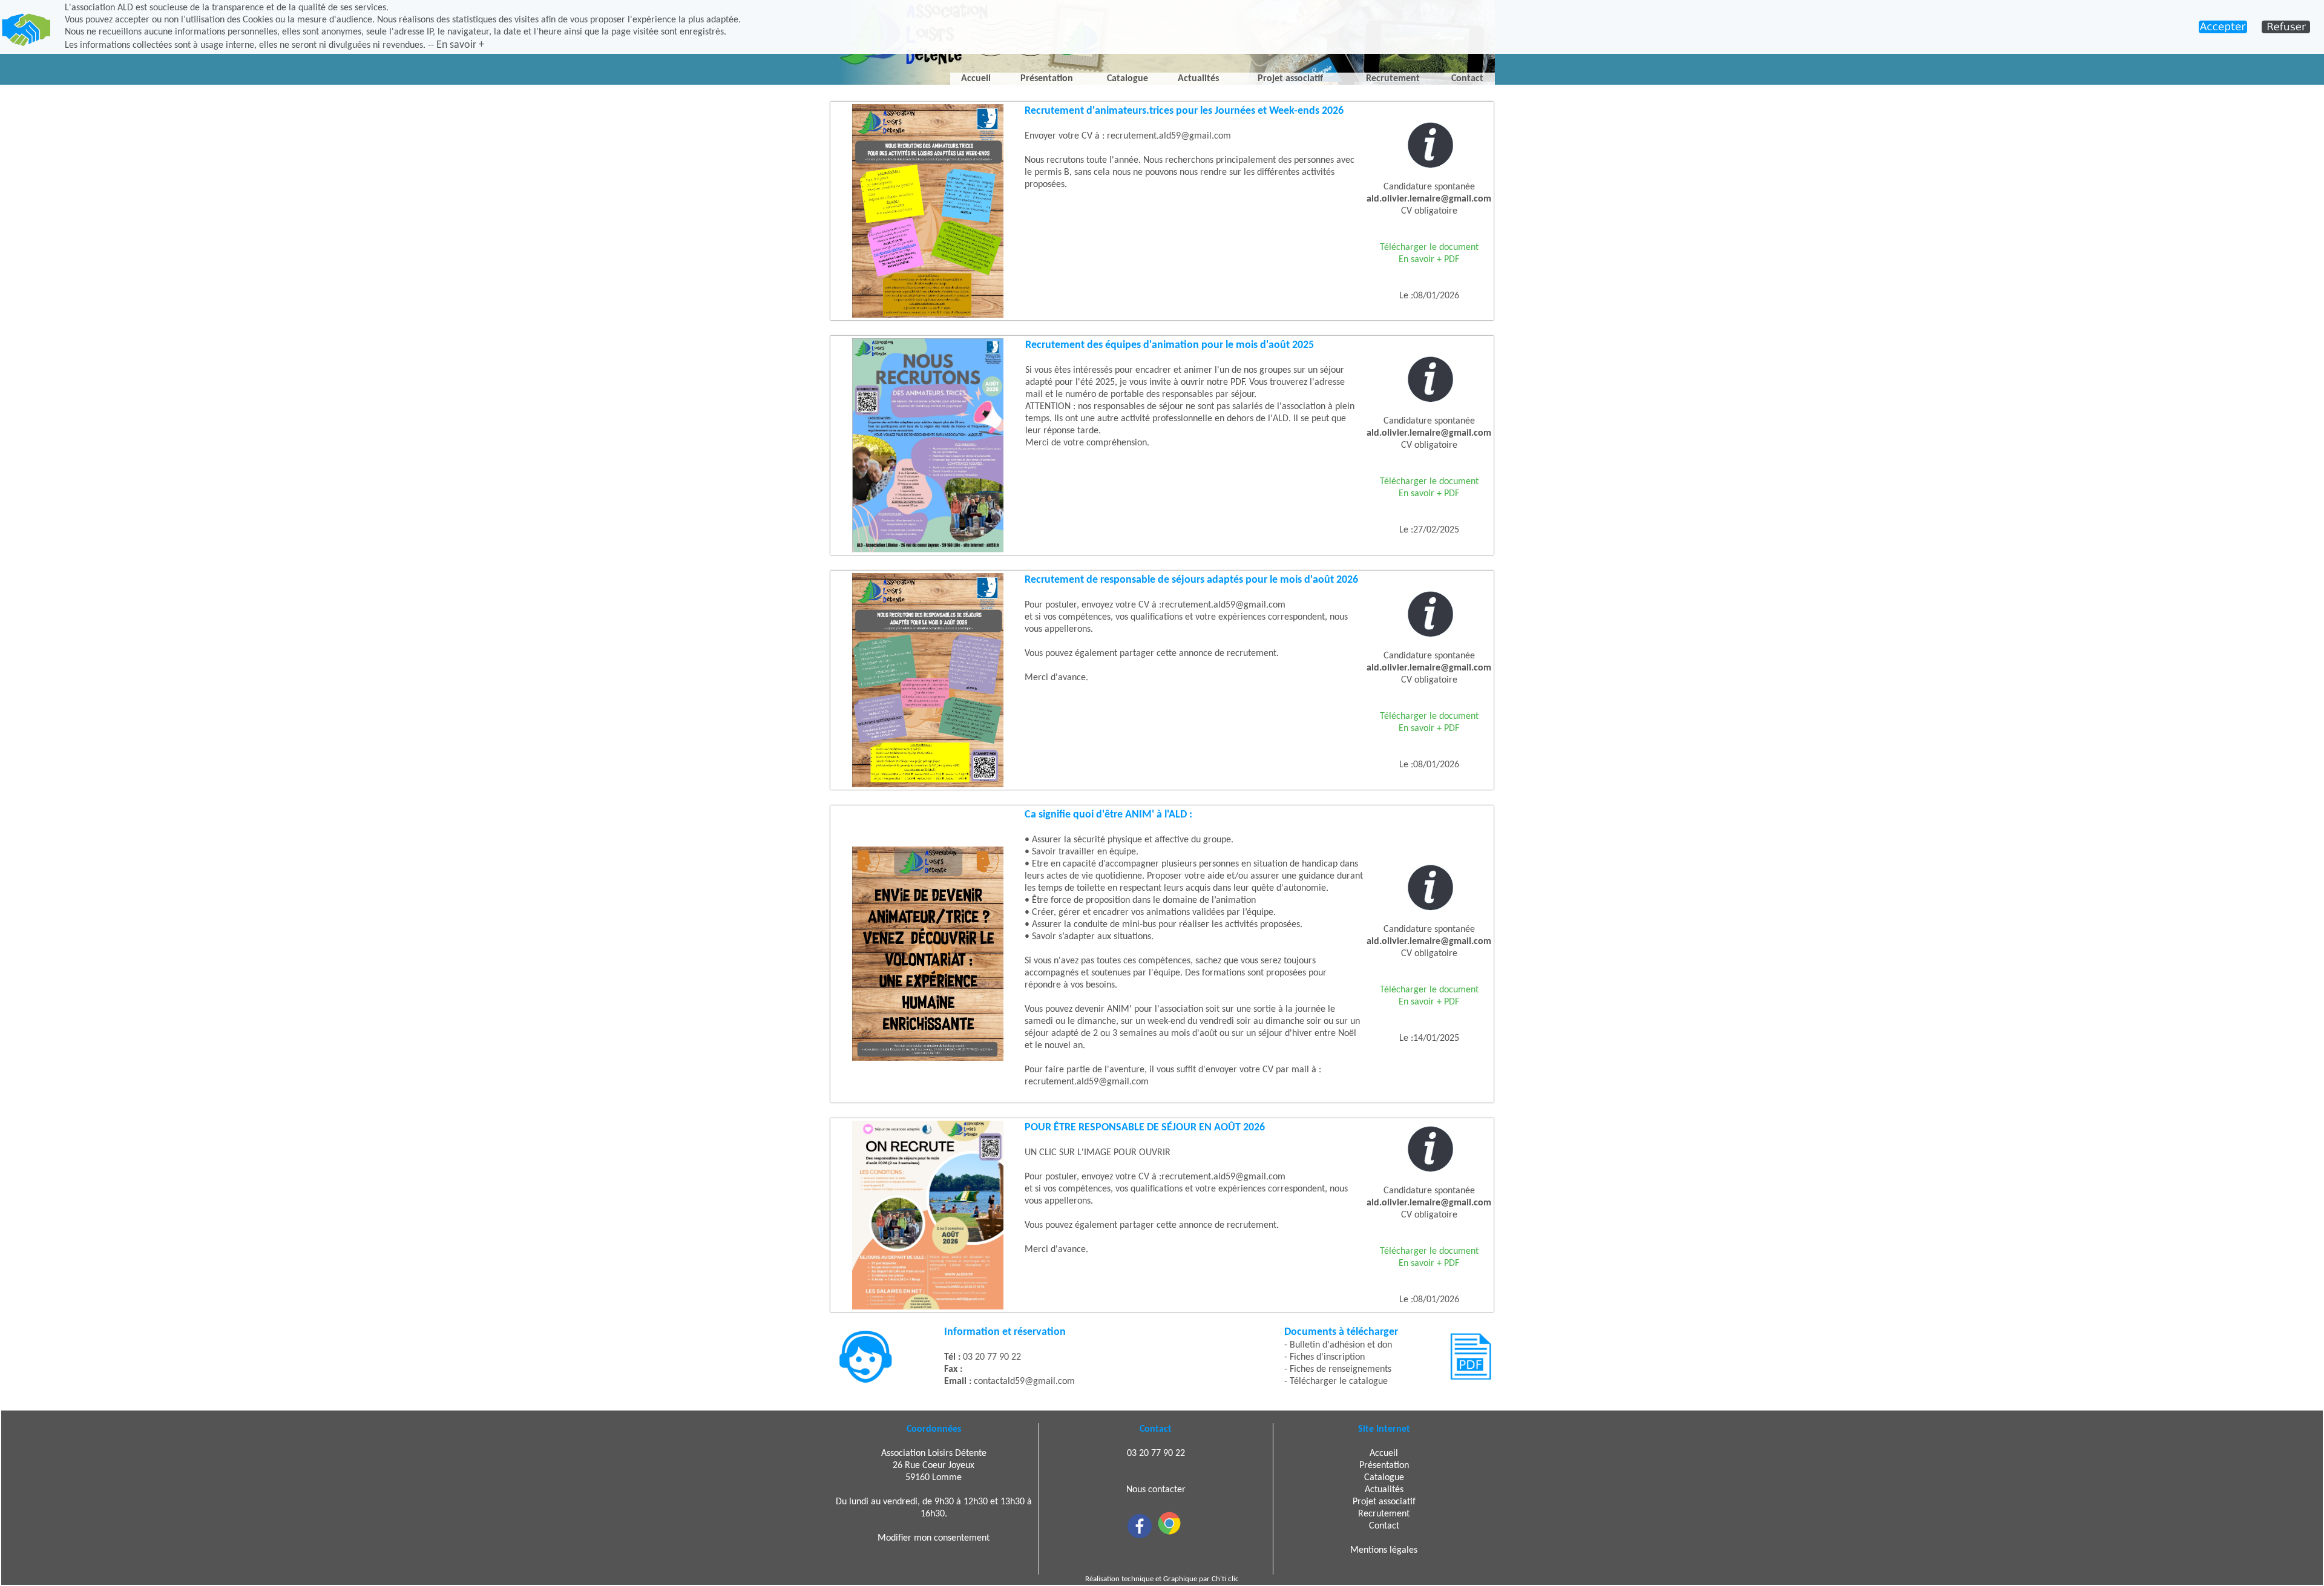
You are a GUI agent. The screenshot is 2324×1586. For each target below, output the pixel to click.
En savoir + (460, 45)
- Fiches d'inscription (1324, 1357)
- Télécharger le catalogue (1336, 1381)
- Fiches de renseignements (1338, 1369)
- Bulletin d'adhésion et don (1338, 1345)
